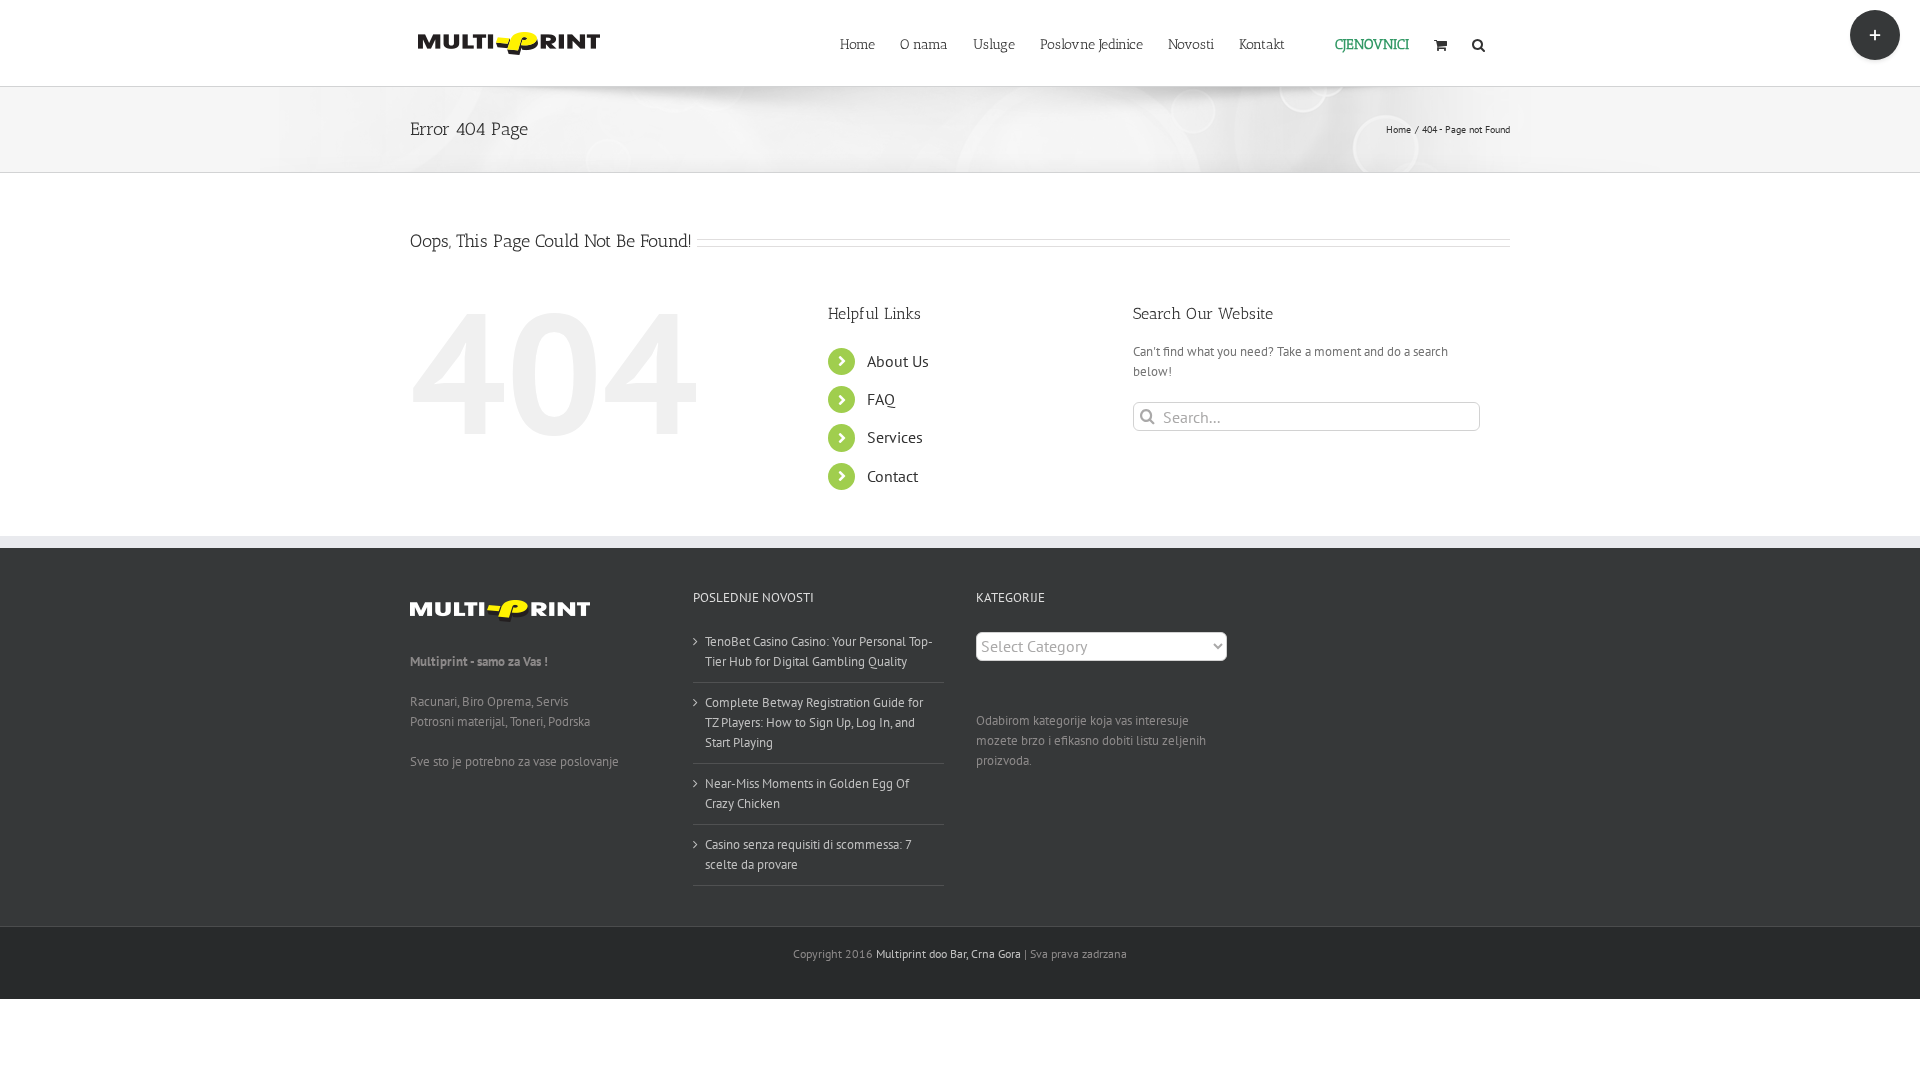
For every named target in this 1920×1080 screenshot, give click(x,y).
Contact (892, 476)
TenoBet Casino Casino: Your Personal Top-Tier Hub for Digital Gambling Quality (819, 651)
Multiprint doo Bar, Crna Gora (948, 953)
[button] (1478, 43)
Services (895, 437)
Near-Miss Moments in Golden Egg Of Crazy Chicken (807, 793)
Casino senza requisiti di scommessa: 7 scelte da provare (808, 854)
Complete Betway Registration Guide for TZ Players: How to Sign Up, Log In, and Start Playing (814, 722)
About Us (898, 361)
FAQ (881, 399)
